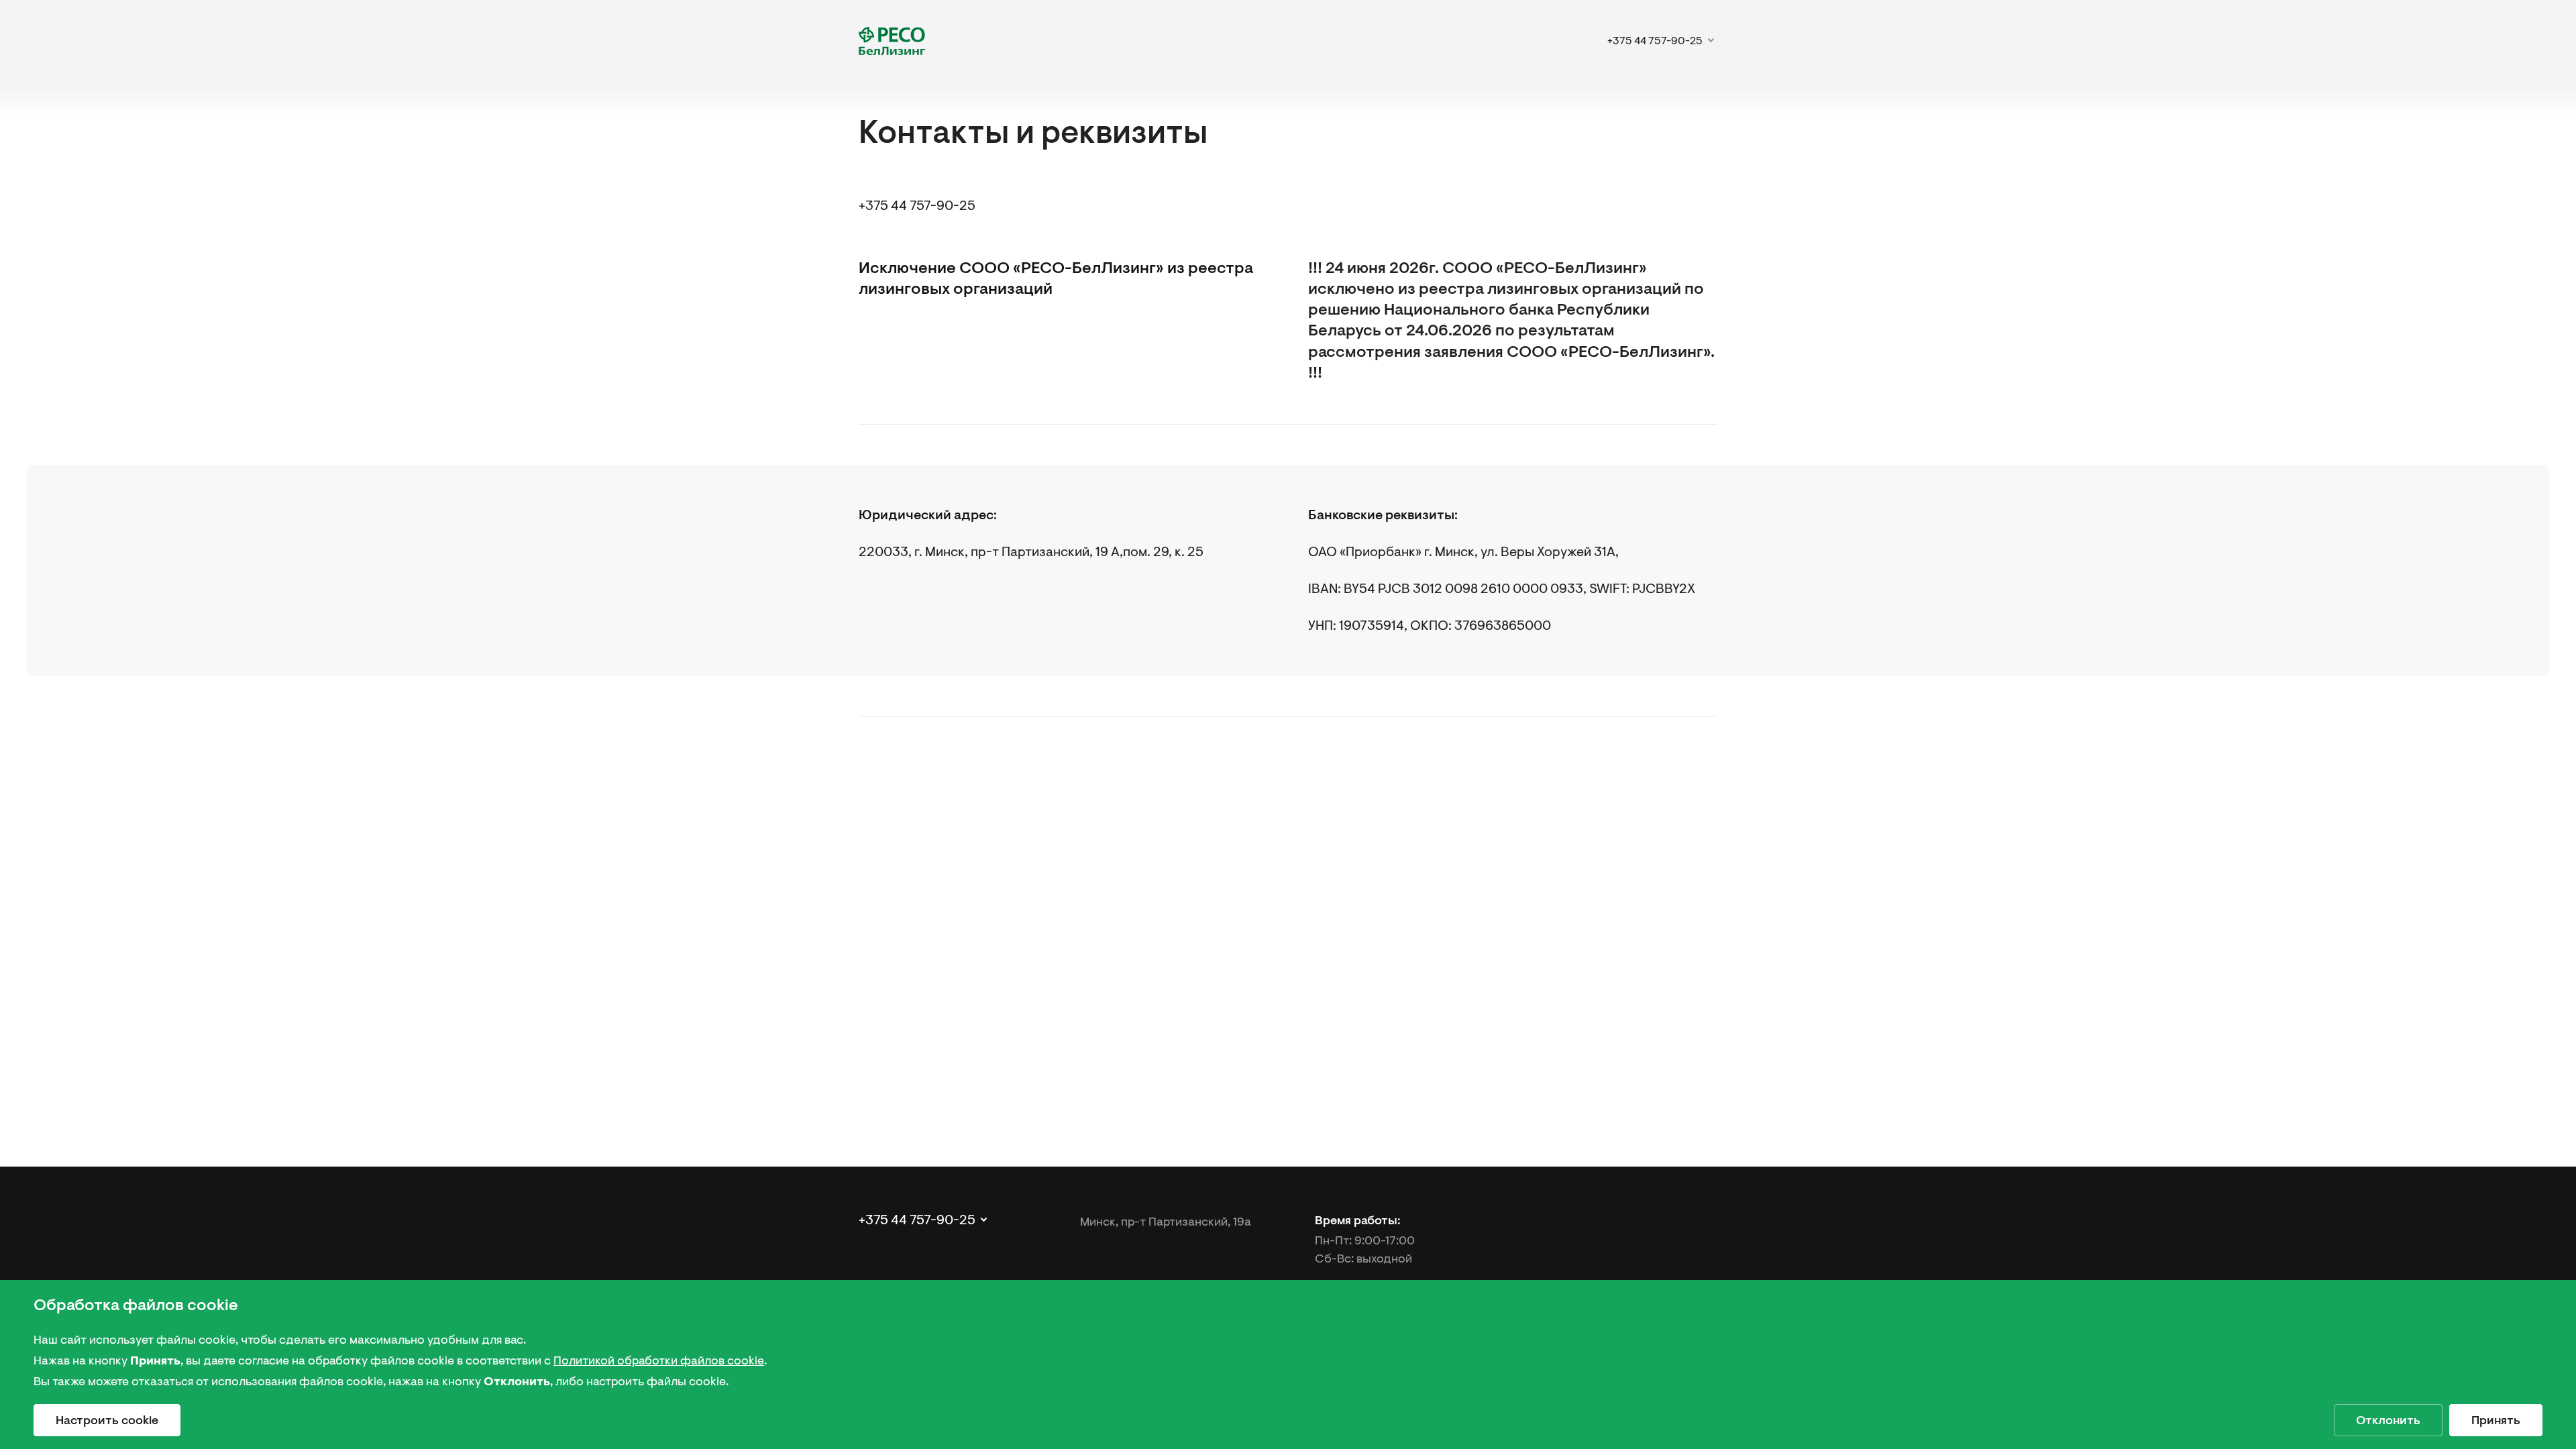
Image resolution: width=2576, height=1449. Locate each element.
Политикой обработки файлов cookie (659, 1360)
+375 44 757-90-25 (917, 206)
